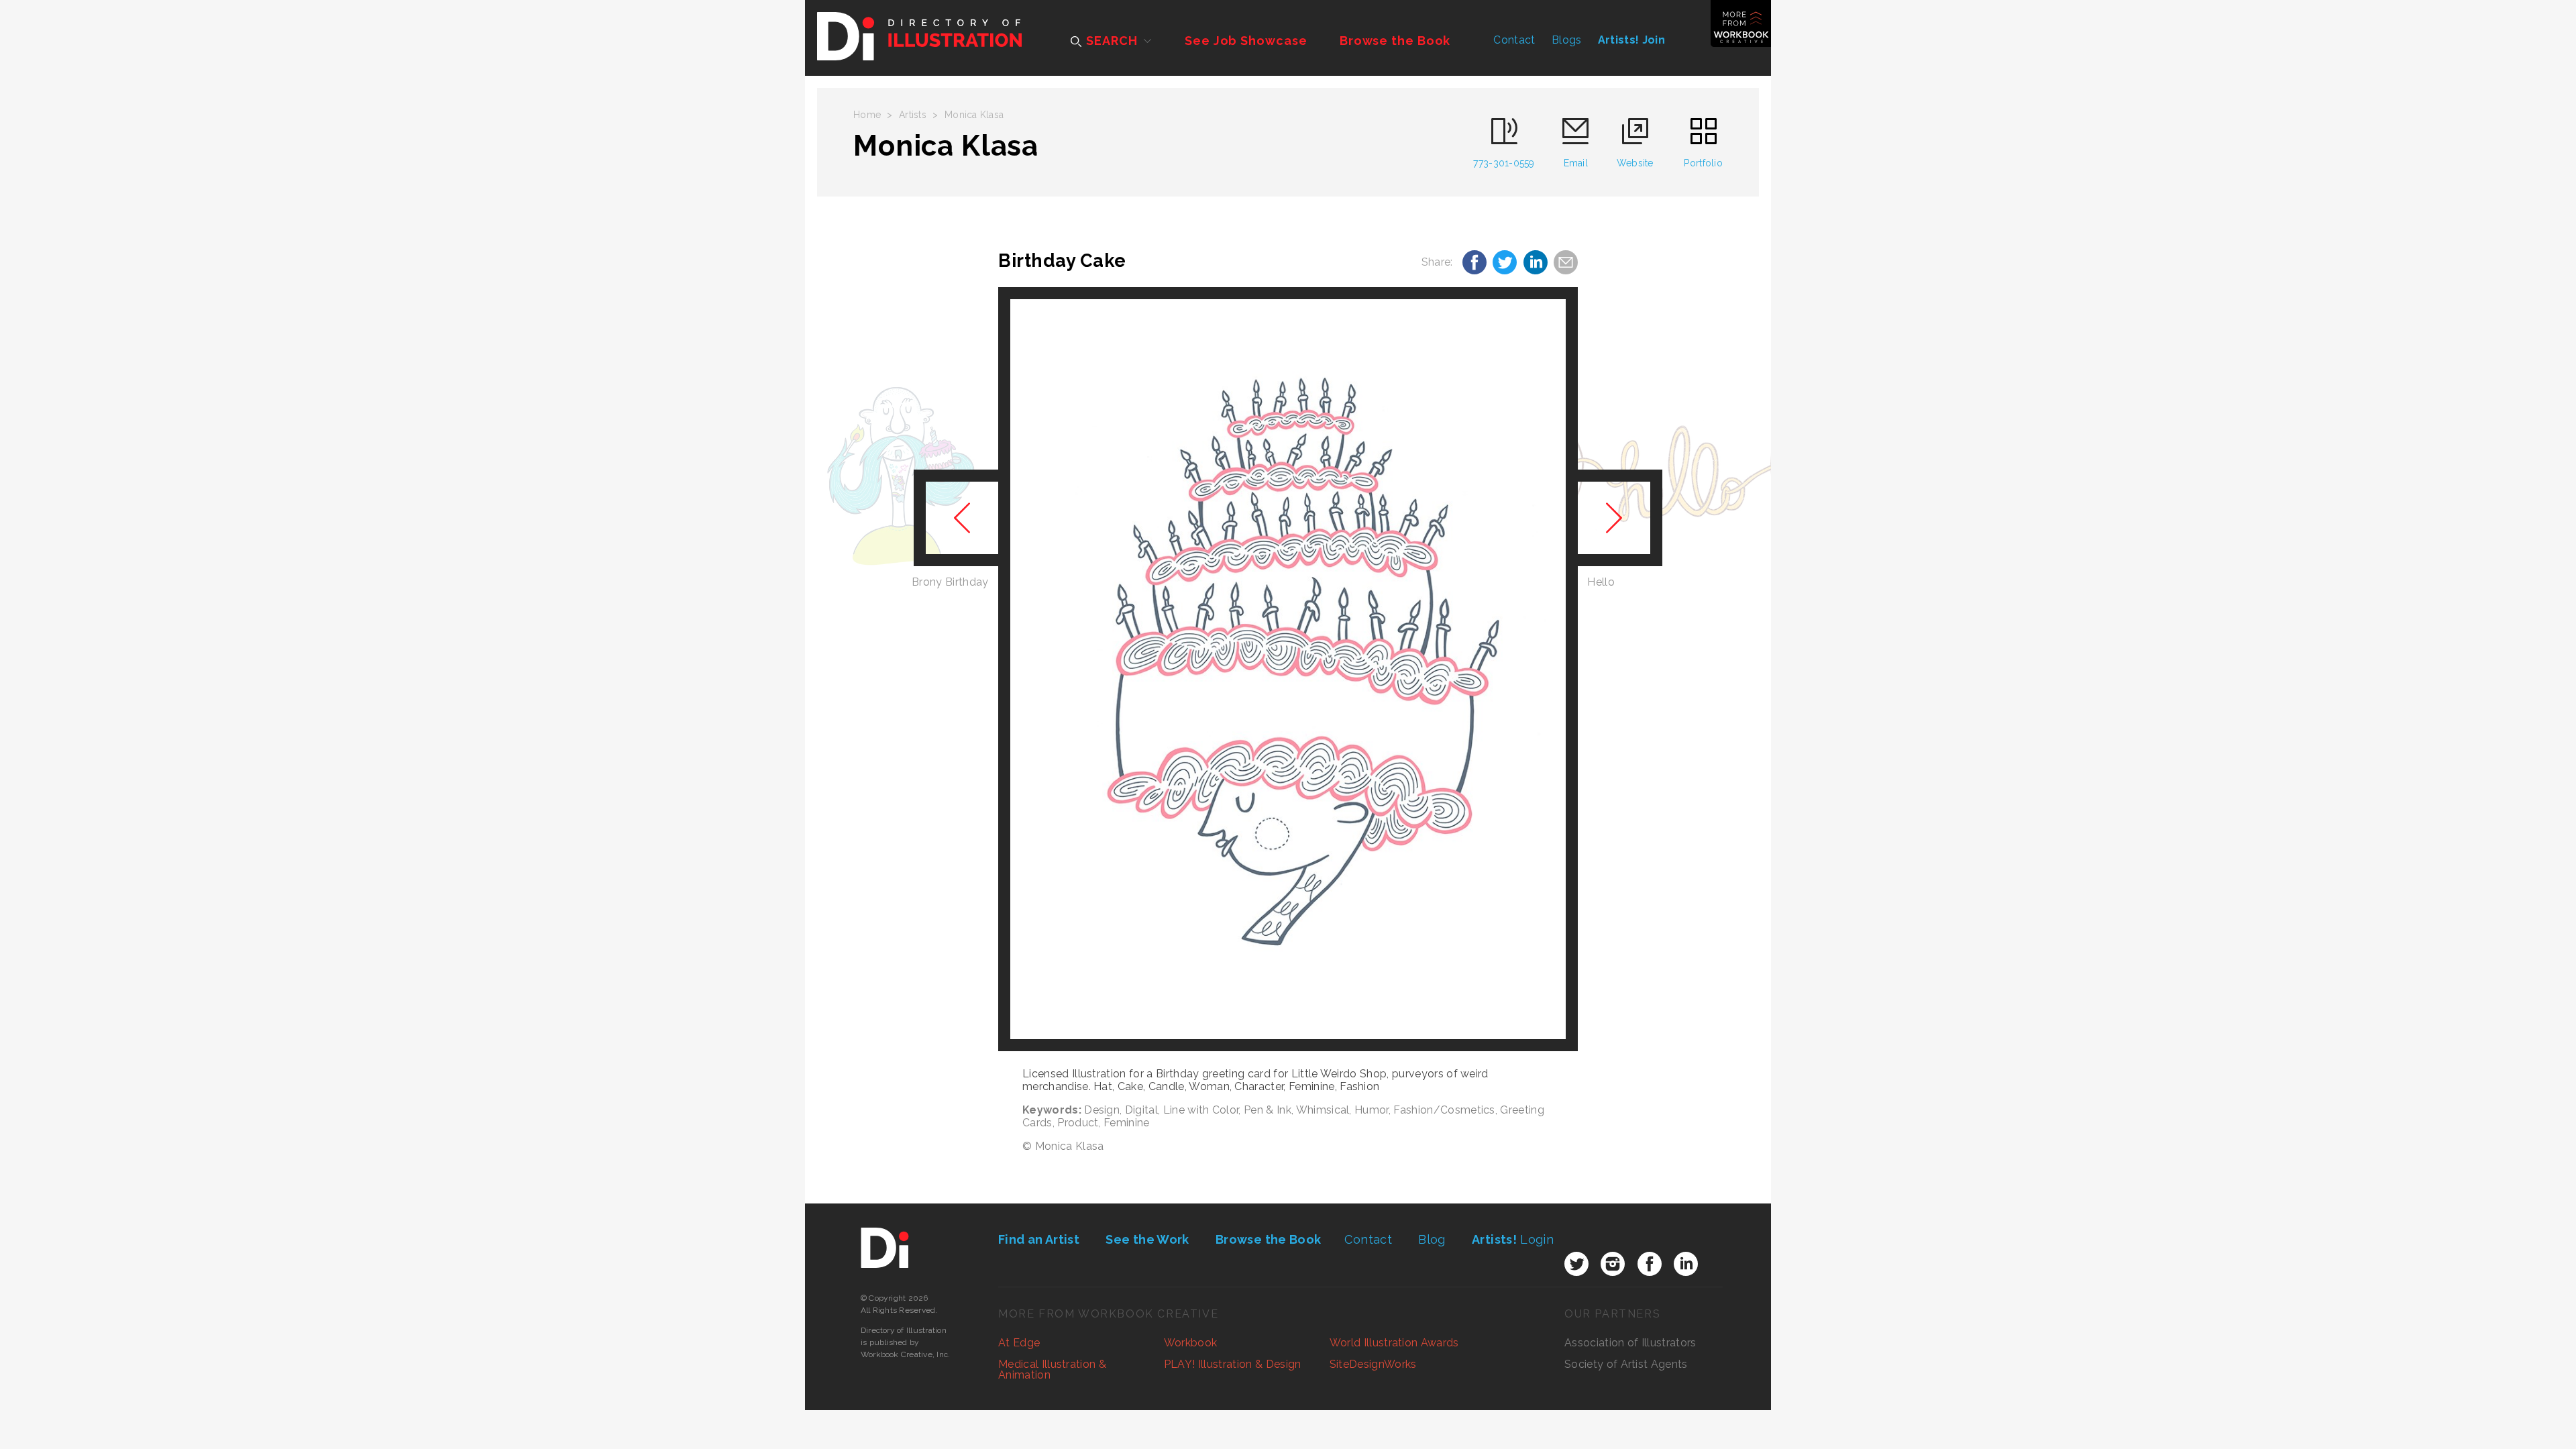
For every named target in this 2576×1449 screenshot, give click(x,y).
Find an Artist (1039, 1239)
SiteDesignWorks (1373, 1364)
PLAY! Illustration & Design (1233, 1364)
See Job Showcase (1246, 41)
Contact (1514, 40)
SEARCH (1110, 41)
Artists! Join (1631, 40)
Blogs (1567, 40)
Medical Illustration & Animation (1052, 1370)
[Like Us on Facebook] (1650, 1264)
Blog (1432, 1239)
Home (867, 115)
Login (1513, 1239)
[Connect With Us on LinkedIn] (1686, 1264)
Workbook (1191, 1343)
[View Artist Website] (1288, 669)
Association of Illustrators (1630, 1343)
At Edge (1019, 1343)
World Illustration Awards (1394, 1343)
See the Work (1147, 1239)
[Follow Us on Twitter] (1576, 1264)
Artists (913, 115)
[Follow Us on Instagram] (1613, 1264)
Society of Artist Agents (1626, 1364)
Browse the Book (1395, 41)
